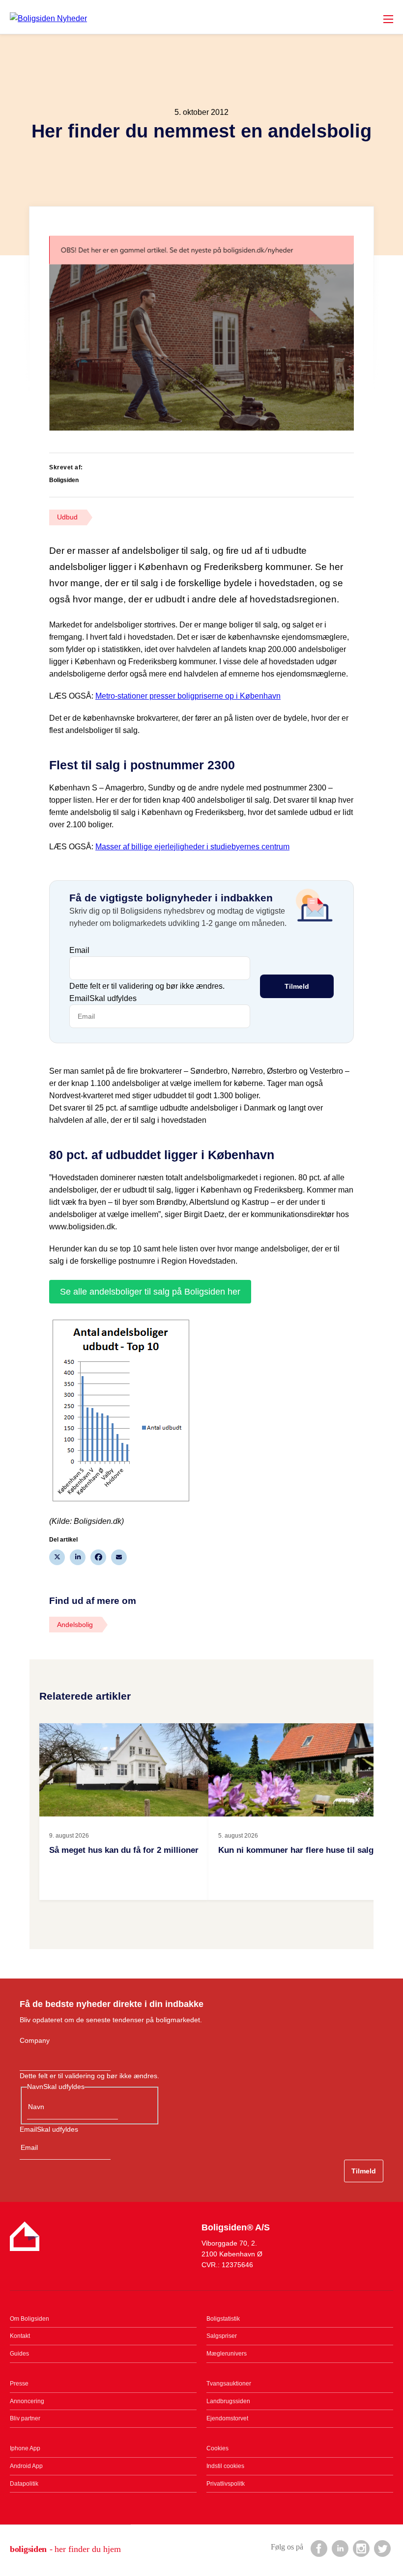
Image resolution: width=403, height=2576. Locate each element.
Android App (26, 2466)
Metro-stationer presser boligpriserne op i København (188, 696)
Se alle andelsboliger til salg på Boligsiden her (150, 1292)
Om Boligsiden (29, 2319)
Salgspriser (222, 2336)
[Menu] (388, 19)
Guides (19, 2354)
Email (79, 950)
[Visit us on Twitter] (382, 2548)
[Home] (48, 18)
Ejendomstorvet (227, 2418)
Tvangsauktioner (229, 2384)
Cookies (217, 2448)
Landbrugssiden (228, 2401)
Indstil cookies (225, 2466)
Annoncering (27, 2401)
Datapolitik (24, 2484)
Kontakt (20, 2336)
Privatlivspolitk (226, 2484)
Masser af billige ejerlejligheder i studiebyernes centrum (192, 847)
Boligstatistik (223, 2319)
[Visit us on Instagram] (361, 2548)
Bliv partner (25, 2418)
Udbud (67, 517)
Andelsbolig (75, 1625)
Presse (19, 2384)
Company (35, 2040)
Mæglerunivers (227, 2354)
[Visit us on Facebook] (318, 2548)
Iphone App (25, 2448)
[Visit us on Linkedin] (340, 2548)
